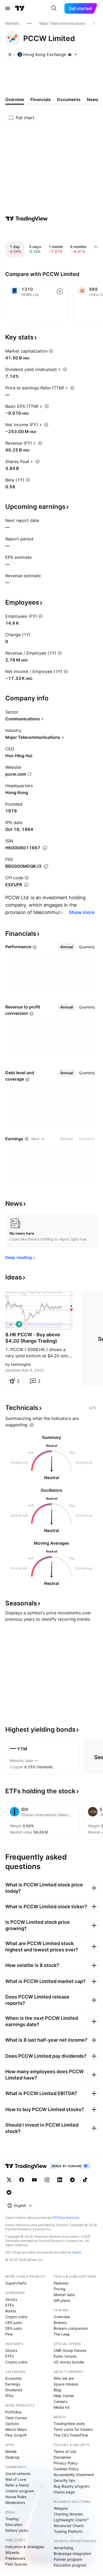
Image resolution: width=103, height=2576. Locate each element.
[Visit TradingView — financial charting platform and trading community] (27, 219)
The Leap (62, 2334)
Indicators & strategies (25, 2547)
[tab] (67, 947)
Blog (57, 2390)
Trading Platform (68, 2531)
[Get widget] (92, 1408)
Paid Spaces (16, 2564)
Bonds (11, 2311)
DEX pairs (14, 2328)
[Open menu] (8, 8)
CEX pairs (14, 2323)
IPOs (9, 2396)
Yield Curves (16, 2418)
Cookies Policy (66, 2469)
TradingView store (69, 2424)
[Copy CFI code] (26, 885)
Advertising (63, 2548)
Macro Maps (16, 2429)
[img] (70, 54)
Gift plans (62, 2300)
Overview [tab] (15, 99)
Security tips (64, 2480)
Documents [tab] (69, 99)
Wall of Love (16, 2479)
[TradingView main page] (20, 8)
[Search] (54, 8)
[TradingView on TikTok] (85, 2180)
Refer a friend (17, 2485)
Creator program (20, 2491)
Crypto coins (16, 2317)
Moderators (15, 2502)
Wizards (12, 2552)
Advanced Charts (69, 2526)
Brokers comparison (71, 2328)
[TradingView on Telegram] (72, 2180)
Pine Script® (16, 2435)
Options (12, 2424)
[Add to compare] (60, 292)
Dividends (14, 2390)
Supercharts (16, 2283)
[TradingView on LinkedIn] (60, 2180)
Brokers (60, 2323)
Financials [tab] (41, 99)
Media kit (62, 2407)
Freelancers (15, 2558)
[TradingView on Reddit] (9, 2192)
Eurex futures (65, 2356)
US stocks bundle (69, 2362)
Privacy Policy (66, 2463)
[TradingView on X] (9, 2180)
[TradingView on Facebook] (22, 2180)
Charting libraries (68, 2514)
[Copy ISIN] (45, 848)
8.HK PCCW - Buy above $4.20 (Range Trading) (33, 1338)
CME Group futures (70, 2350)
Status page (64, 2492)
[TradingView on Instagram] (47, 2180)
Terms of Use (65, 2451)
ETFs (10, 2305)
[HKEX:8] (11, 1324)
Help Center (64, 2396)
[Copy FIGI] (46, 866)
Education (14, 2525)
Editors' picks (17, 2530)
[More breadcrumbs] (29, 23)
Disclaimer (62, 2457)
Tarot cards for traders (73, 2429)
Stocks (11, 2299)
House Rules (16, 2497)
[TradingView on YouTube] (34, 2180)
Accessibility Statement (74, 2475)
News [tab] (93, 99)
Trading (12, 2519)
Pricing (60, 2289)
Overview (62, 2317)
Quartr (77, 2252)
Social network (18, 2474)
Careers (60, 2401)
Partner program (68, 2559)
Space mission (66, 2384)
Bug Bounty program (72, 2486)
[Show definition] (51, 351)
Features (61, 2283)
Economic (14, 2378)
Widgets (61, 2508)
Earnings (13, 2384)
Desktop (13, 2457)
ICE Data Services (66, 2218)
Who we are (64, 2378)
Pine (9, 2334)
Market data (64, 2295)
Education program (70, 2565)
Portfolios (13, 2412)
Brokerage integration (72, 2554)
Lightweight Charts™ (71, 2520)
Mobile (11, 2451)
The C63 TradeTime (71, 2435)
